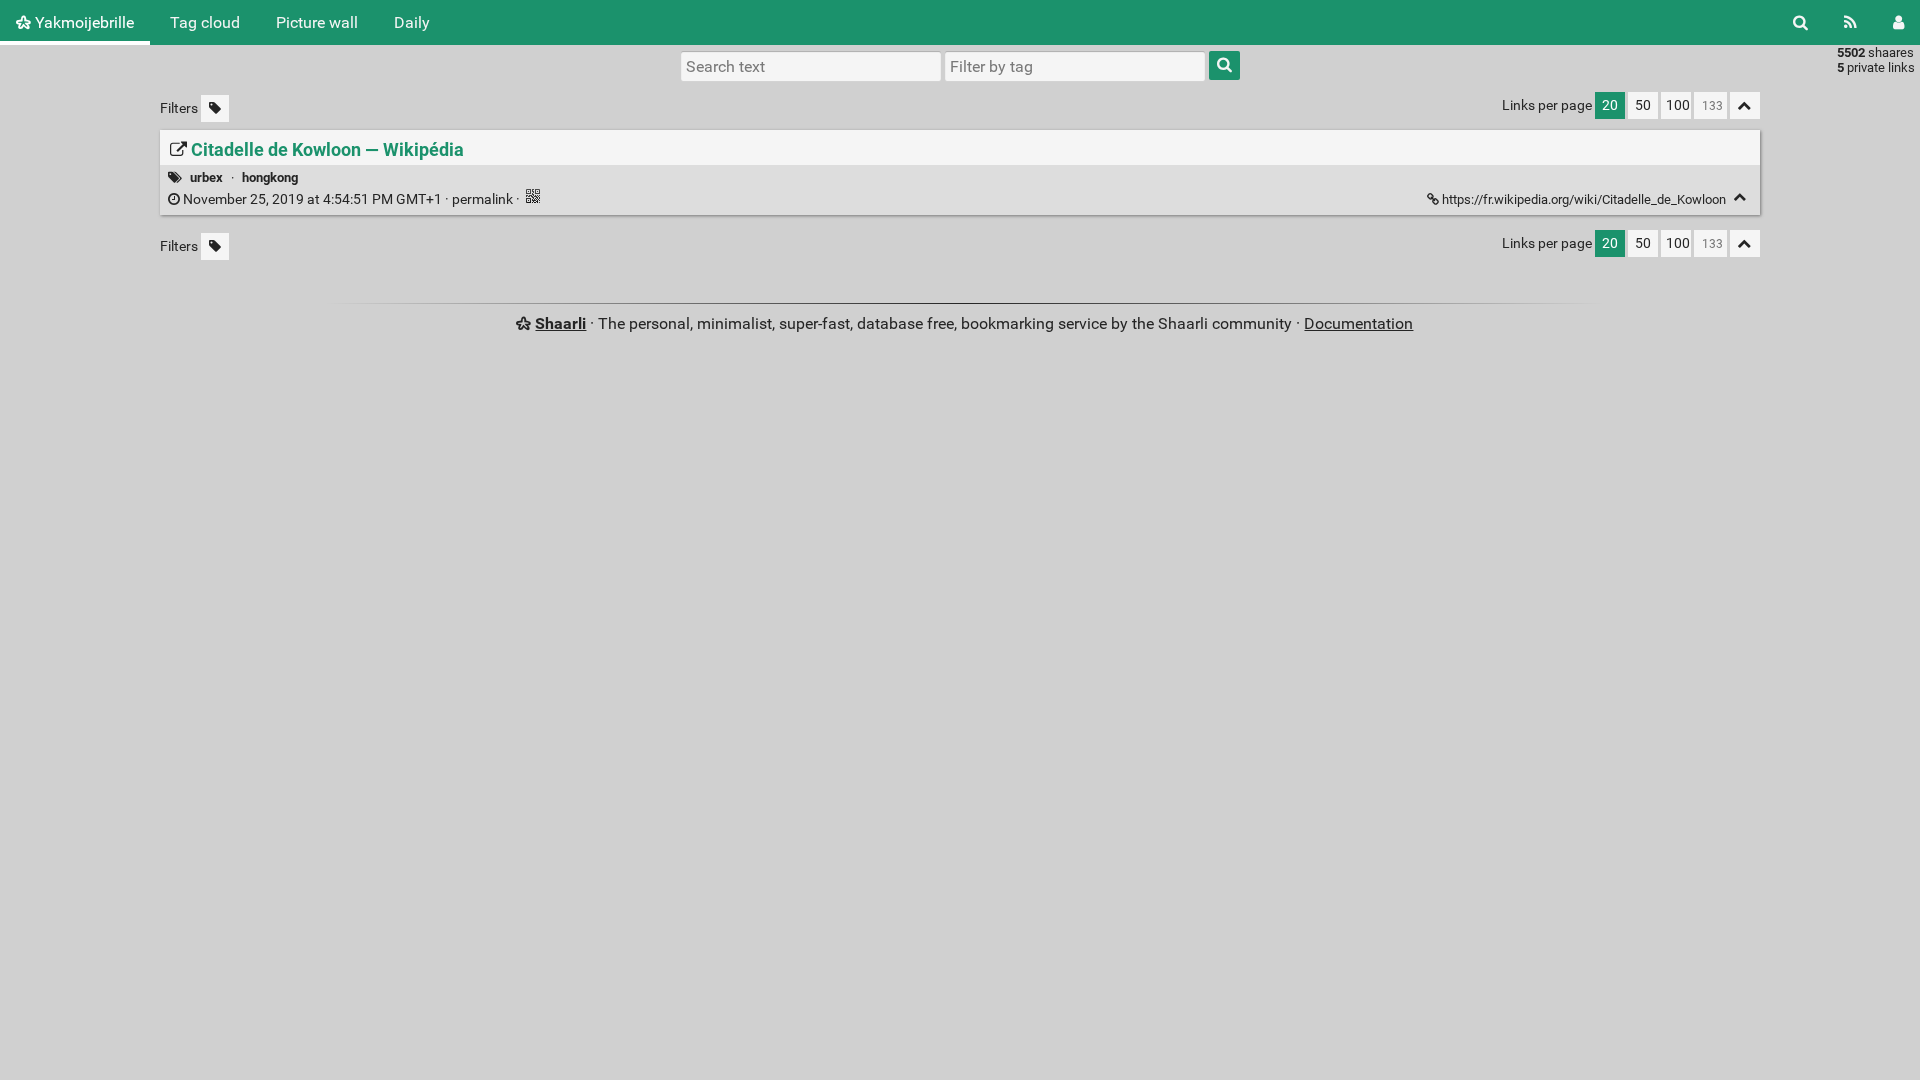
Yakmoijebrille (82, 22)
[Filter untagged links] (215, 108)
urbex (206, 177)
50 (1643, 105)
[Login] (1898, 22)
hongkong (270, 177)
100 (1678, 105)
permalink (348, 199)
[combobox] (1075, 66)
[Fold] (1740, 197)
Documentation (1358, 323)
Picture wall (317, 22)
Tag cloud (205, 22)
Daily (412, 22)
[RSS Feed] (1850, 22)
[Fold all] (1745, 105)
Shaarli (560, 323)
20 (1610, 105)
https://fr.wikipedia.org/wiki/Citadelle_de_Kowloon (1584, 199)
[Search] (1800, 22)
